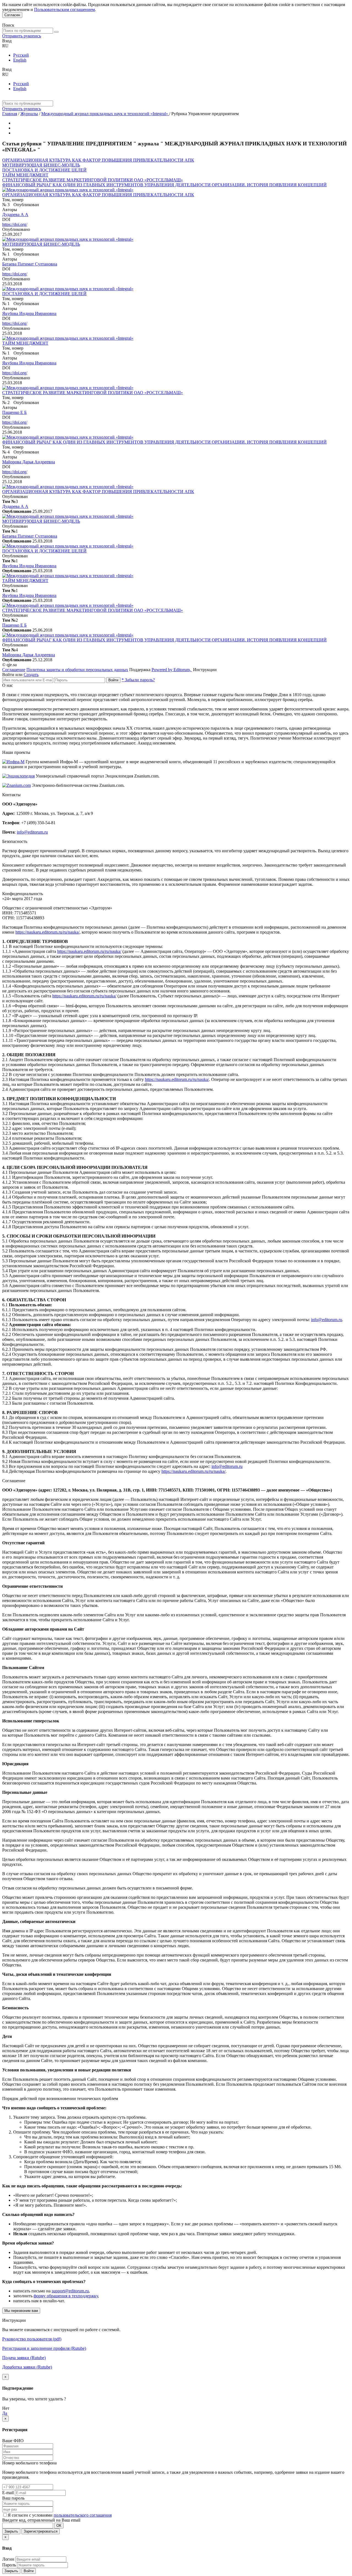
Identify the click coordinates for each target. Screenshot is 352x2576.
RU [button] (5, 46)
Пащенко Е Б (14, 412)
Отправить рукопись (22, 36)
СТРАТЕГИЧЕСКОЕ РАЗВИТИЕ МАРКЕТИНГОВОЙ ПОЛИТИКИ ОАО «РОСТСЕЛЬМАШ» (93, 180)
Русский (21, 55)
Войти (113, 680)
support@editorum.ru (70, 2291)
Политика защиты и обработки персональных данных (77, 670)
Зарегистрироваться (41, 2531)
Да (5, 2413)
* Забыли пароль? (138, 680)
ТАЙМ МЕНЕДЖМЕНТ (25, 175)
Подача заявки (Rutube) (24, 2358)
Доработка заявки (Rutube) (27, 2367)
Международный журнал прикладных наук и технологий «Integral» (105, 114)
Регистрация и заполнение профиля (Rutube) (44, 2348)
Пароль (9, 2565)
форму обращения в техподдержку (66, 2296)
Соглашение (14, 670)
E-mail (8, 2493)
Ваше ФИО (13, 2441)
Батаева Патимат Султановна (30, 264)
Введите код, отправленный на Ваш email (41, 2520)
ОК (59, 2526)
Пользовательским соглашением (64, 9)
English (20, 60)
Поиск (8, 25)
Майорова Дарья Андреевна (29, 462)
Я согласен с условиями (31, 2515)
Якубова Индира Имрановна (29, 313)
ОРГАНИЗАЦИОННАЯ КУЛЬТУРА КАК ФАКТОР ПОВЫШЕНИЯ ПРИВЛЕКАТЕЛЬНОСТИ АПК (98, 160)
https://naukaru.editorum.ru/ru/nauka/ (47, 932)
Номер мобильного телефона (29, 2463)
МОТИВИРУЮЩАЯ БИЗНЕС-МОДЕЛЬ (41, 165)
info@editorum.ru (32, 832)
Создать (31, 675)
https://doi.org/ (15, 224)
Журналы (29, 114)
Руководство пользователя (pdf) (32, 2339)
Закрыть (11, 2531)
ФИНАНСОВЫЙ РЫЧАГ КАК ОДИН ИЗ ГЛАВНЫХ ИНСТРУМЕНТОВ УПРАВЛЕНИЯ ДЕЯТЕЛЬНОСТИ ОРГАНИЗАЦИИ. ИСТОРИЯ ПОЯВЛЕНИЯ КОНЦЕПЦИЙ (164, 185)
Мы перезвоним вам (21, 2311)
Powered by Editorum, (172, 670)
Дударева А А (15, 215)
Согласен (12, 15)
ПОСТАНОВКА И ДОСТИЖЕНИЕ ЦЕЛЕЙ (44, 170)
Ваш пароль (13, 2498)
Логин (8, 2559)
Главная (10, 114)
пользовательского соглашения (83, 2515)
